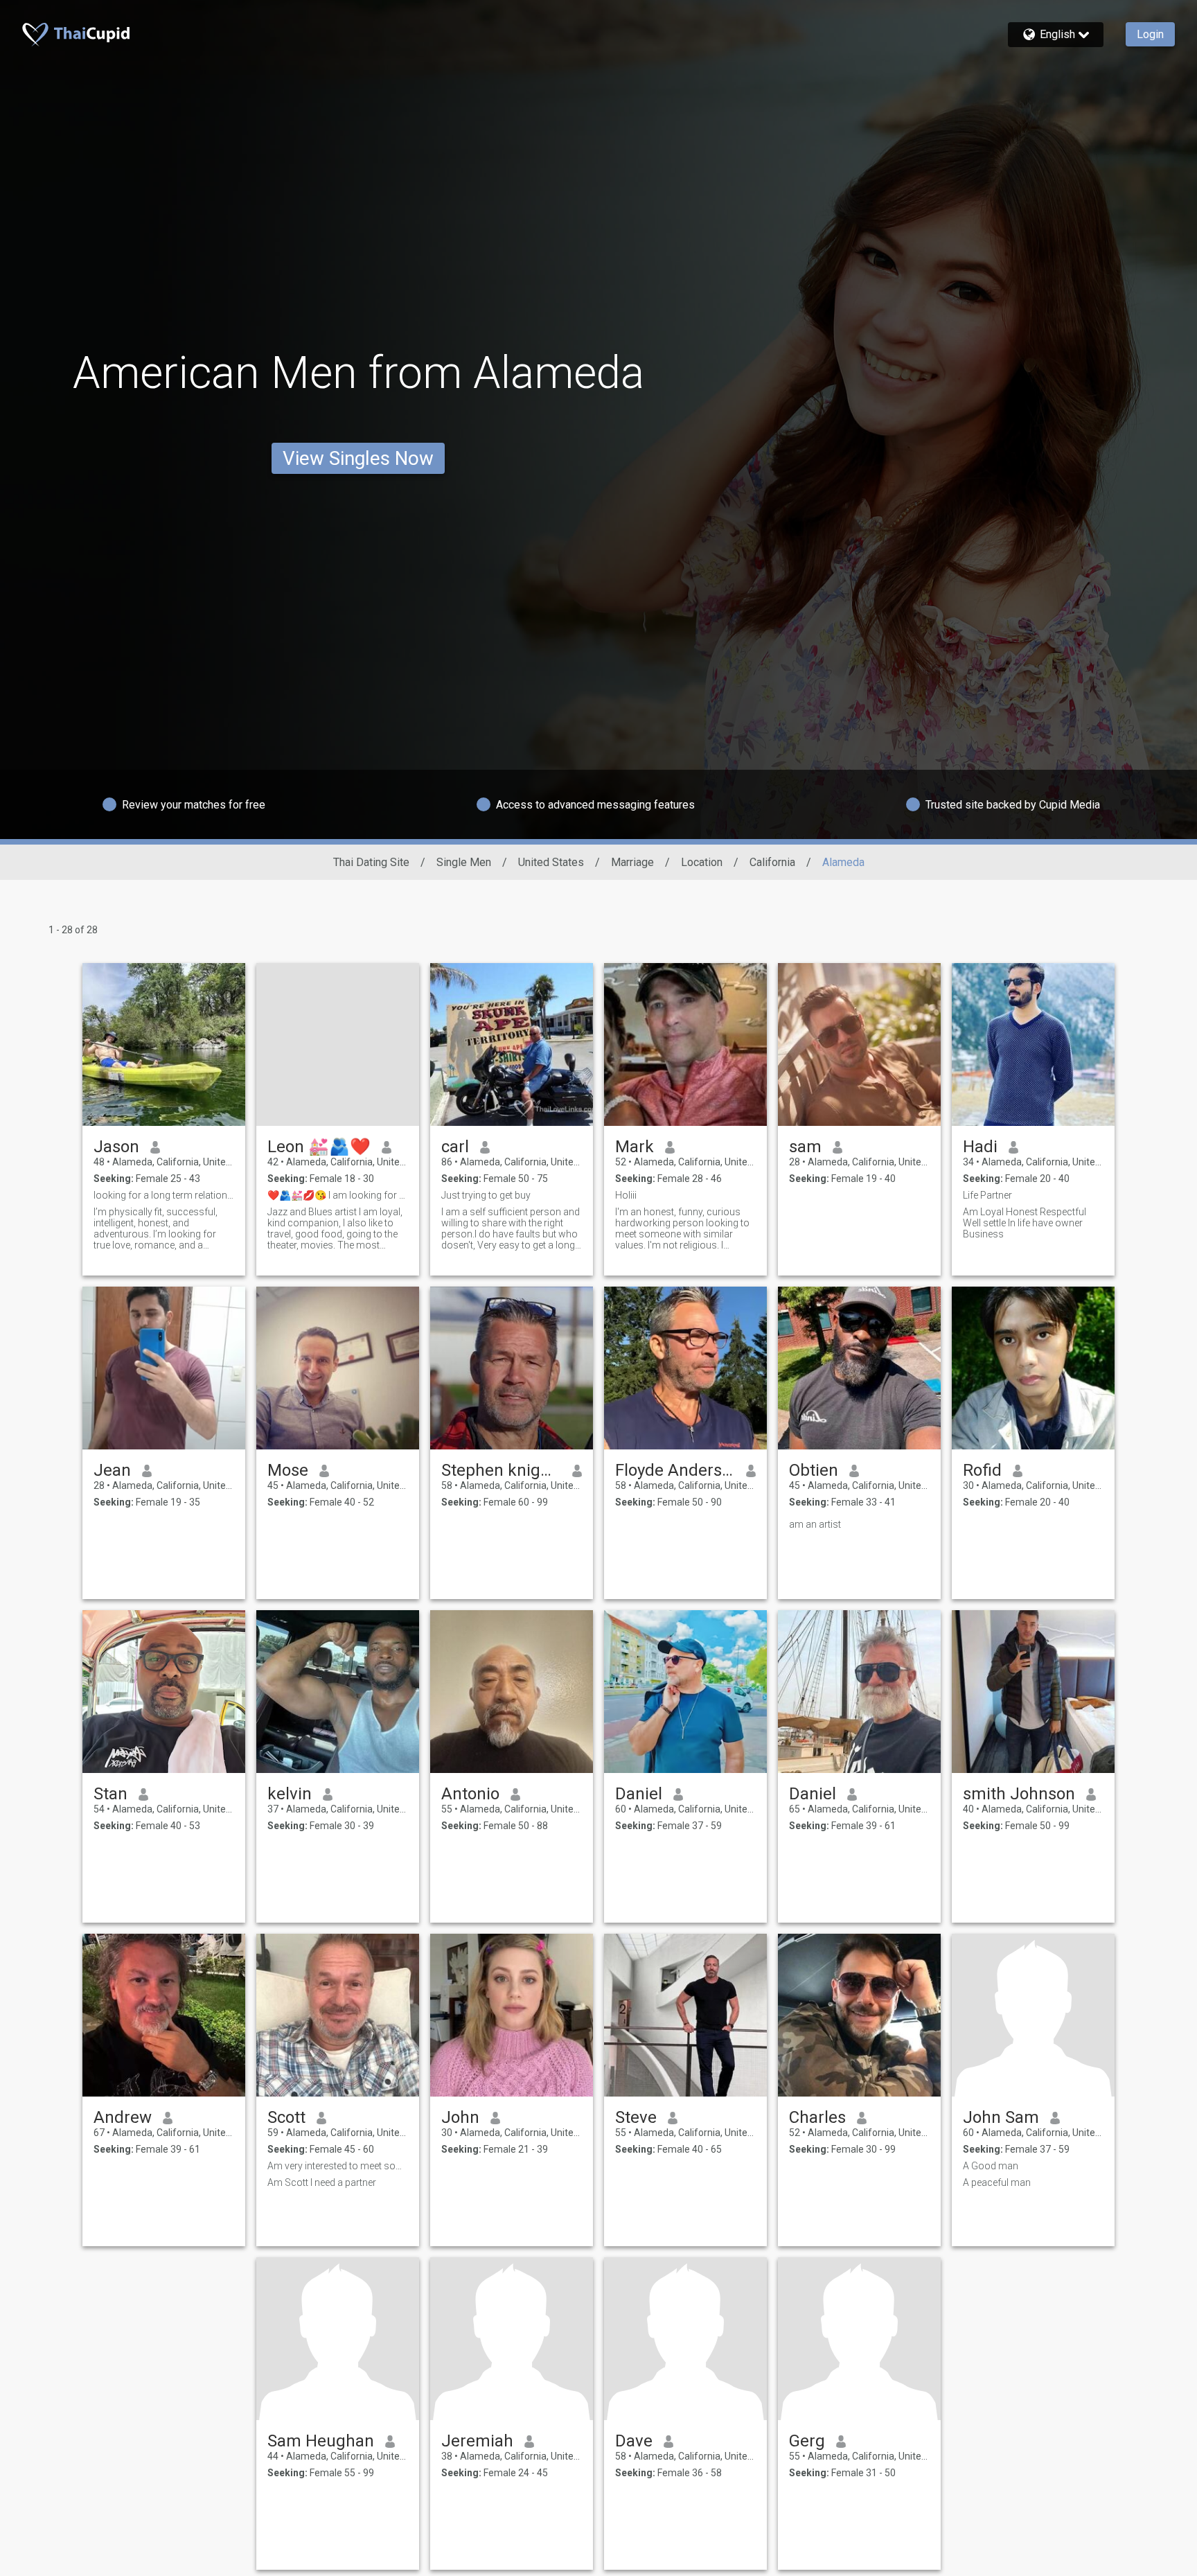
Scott (286, 2117)
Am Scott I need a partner (322, 2182)
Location (702, 862)
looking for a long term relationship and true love (164, 1195)
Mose (288, 1470)
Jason (116, 1147)
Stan (110, 1794)
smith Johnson (1019, 1794)
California (772, 862)
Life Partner (987, 1195)
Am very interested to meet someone (338, 2166)
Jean (112, 1470)
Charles (817, 2117)
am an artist (815, 1524)
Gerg (807, 2441)
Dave (634, 2441)
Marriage (632, 862)
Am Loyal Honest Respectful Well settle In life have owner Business (1025, 1223)
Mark (635, 1147)
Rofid (982, 1470)
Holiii (626, 1195)
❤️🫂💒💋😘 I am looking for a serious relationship (338, 1195)
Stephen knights (501, 1470)
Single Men (464, 862)
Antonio (470, 1794)
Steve (636, 2117)
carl (455, 1147)
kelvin (290, 1794)
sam (805, 1147)
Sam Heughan (321, 2441)
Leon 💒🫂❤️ (319, 1147)
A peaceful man (997, 2182)
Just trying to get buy (486, 1195)
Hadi (980, 1147)
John (460, 2117)
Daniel (639, 1794)
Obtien (814, 1470)
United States (551, 862)
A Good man (991, 2166)
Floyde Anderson (675, 1470)
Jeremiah (477, 2441)
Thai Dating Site (371, 862)
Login (1150, 34)
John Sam (1001, 2117)
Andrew (123, 2117)
